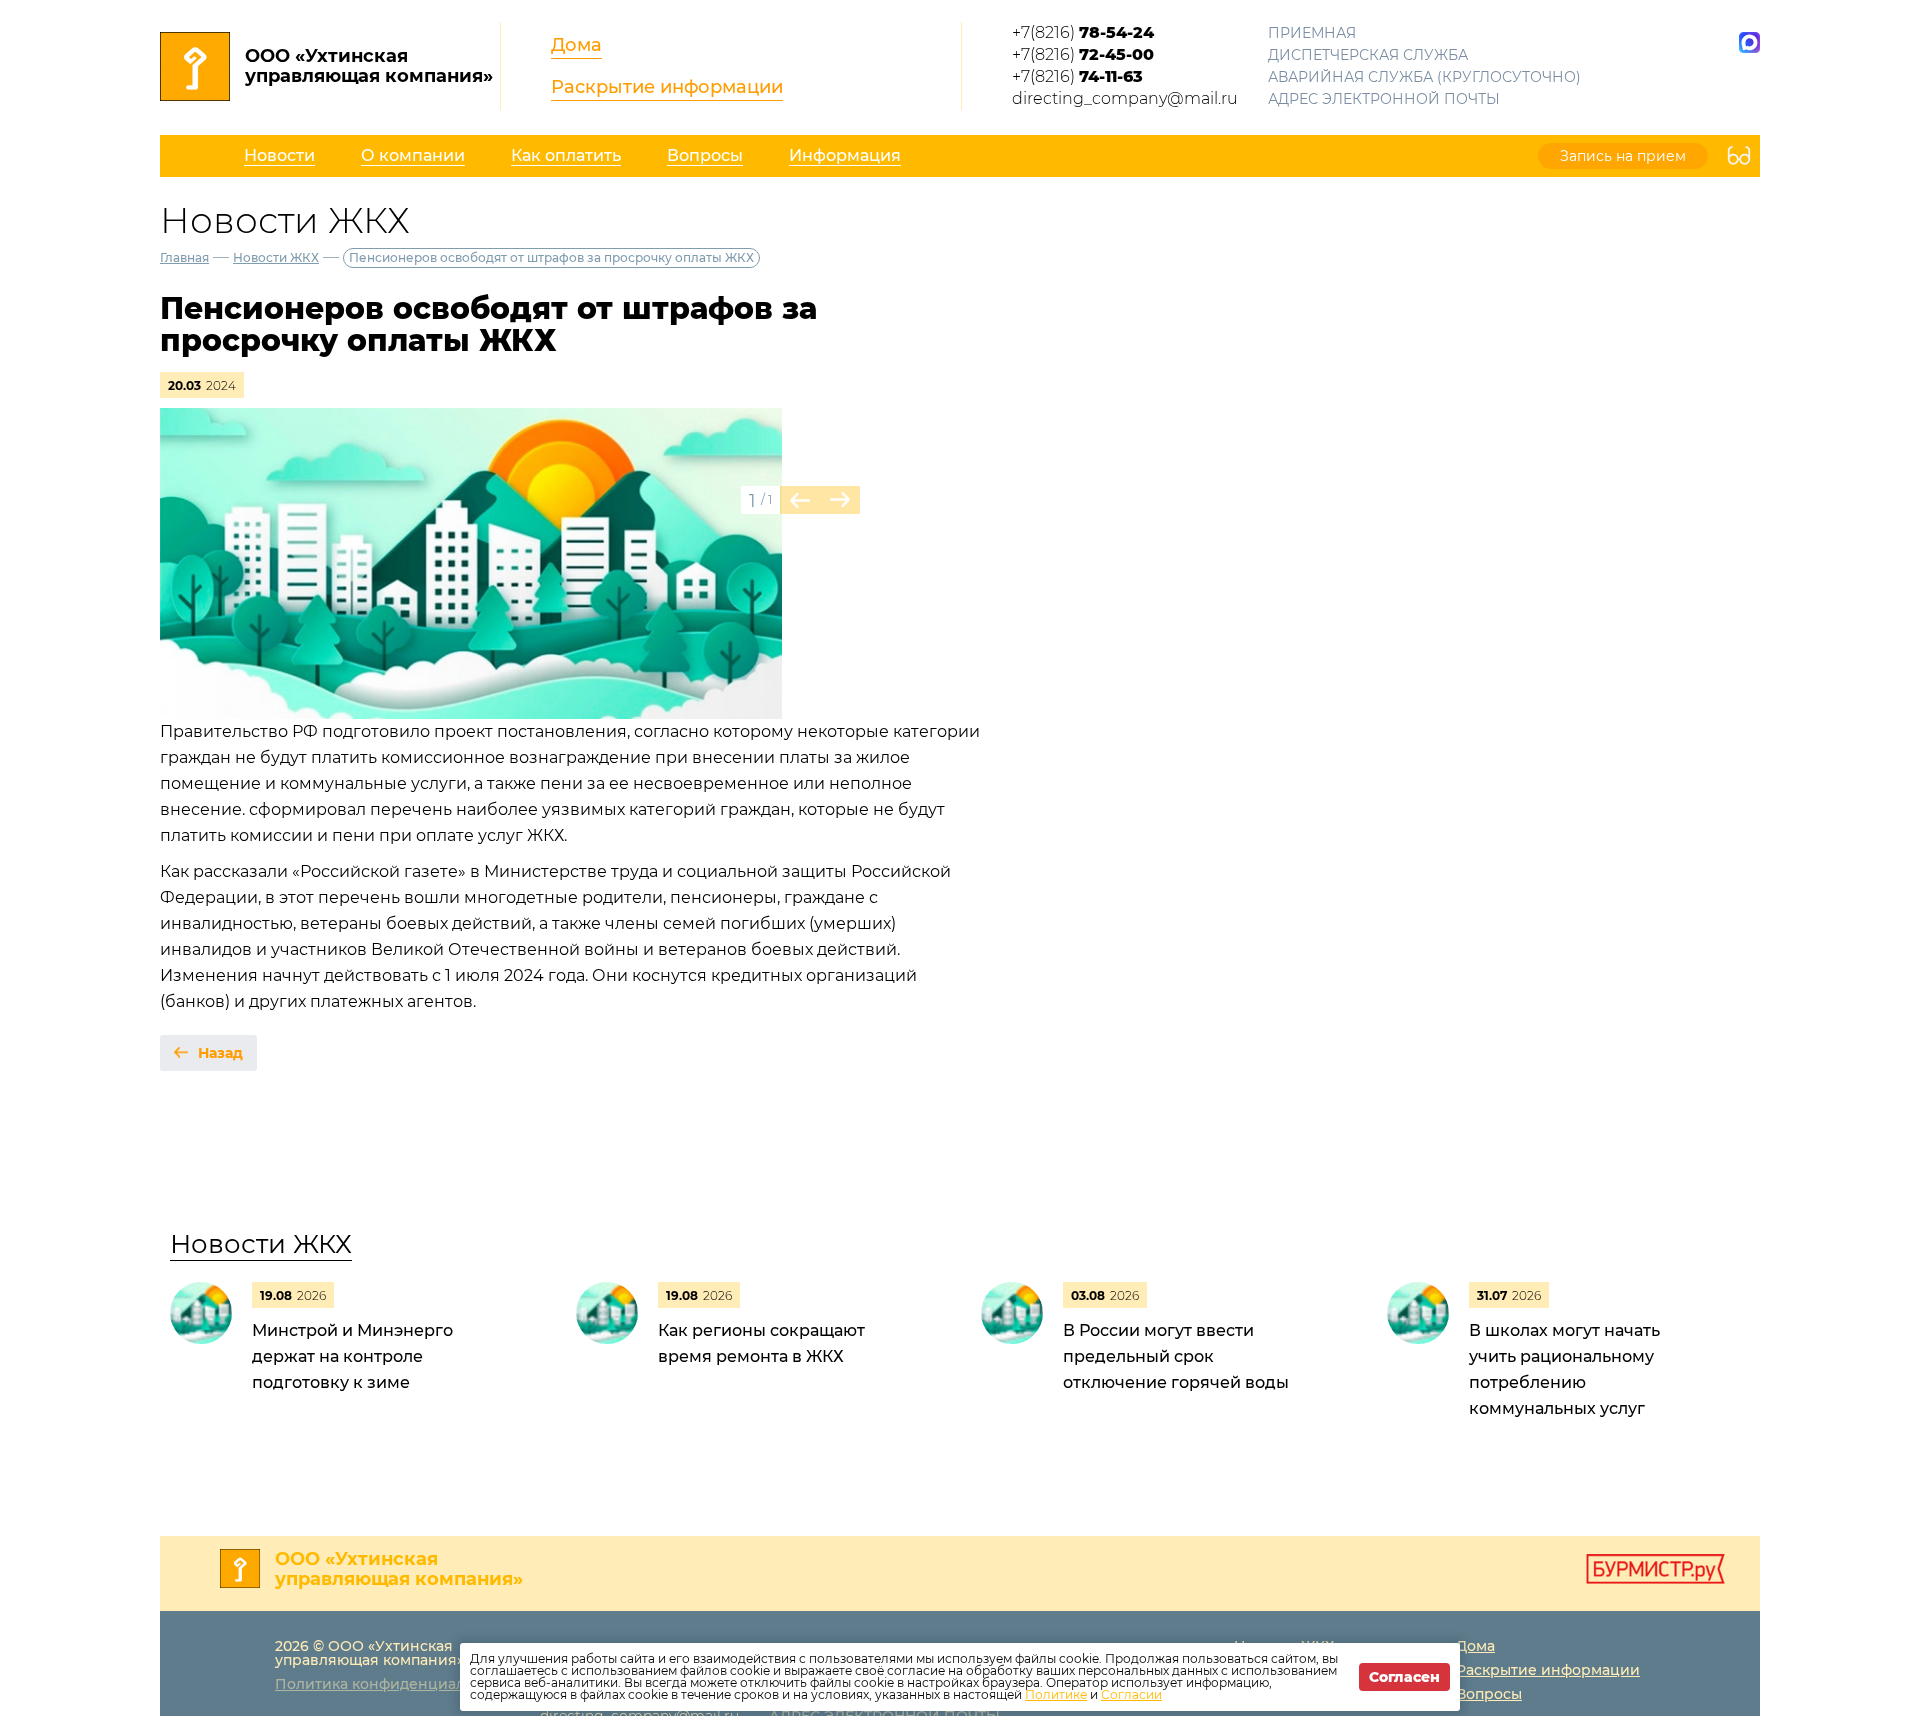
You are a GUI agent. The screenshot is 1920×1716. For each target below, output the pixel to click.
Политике (1056, 1694)
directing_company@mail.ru (1125, 98)
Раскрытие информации (667, 87)
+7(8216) (1083, 32)
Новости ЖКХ (276, 257)
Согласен (1404, 1677)
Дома (576, 45)
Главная (184, 257)
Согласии (1131, 1694)
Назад (220, 1053)
